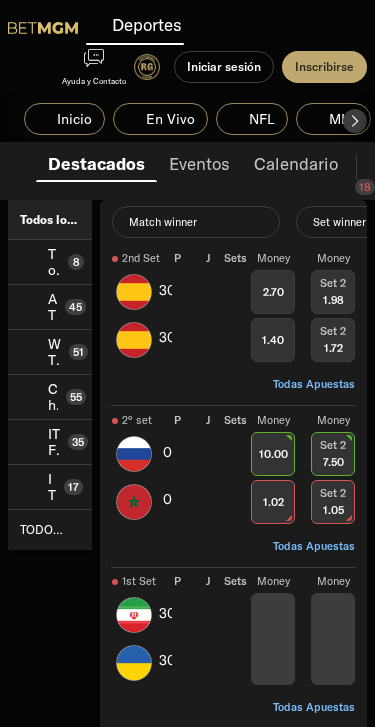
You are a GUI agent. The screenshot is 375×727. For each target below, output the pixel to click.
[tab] (96, 162)
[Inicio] (43, 28)
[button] (355, 121)
